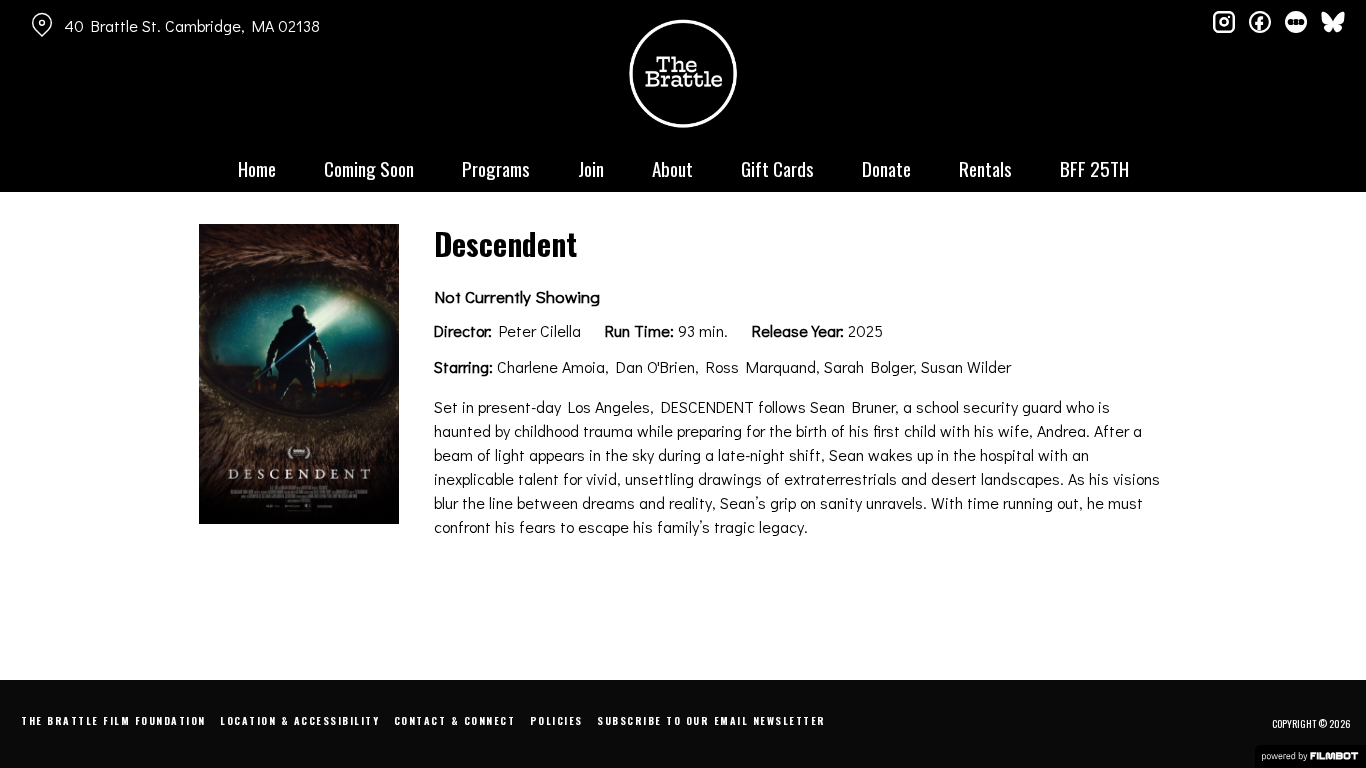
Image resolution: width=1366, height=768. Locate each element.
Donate (886, 168)
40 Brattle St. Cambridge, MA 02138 (192, 25)
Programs (496, 168)
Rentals (985, 168)
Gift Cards (777, 168)
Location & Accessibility (299, 720)
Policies (556, 720)
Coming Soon (369, 168)
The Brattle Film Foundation (113, 720)
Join (591, 168)
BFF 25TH (1094, 168)
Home (257, 168)
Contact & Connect (455, 720)
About (672, 168)
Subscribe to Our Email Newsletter (711, 720)
